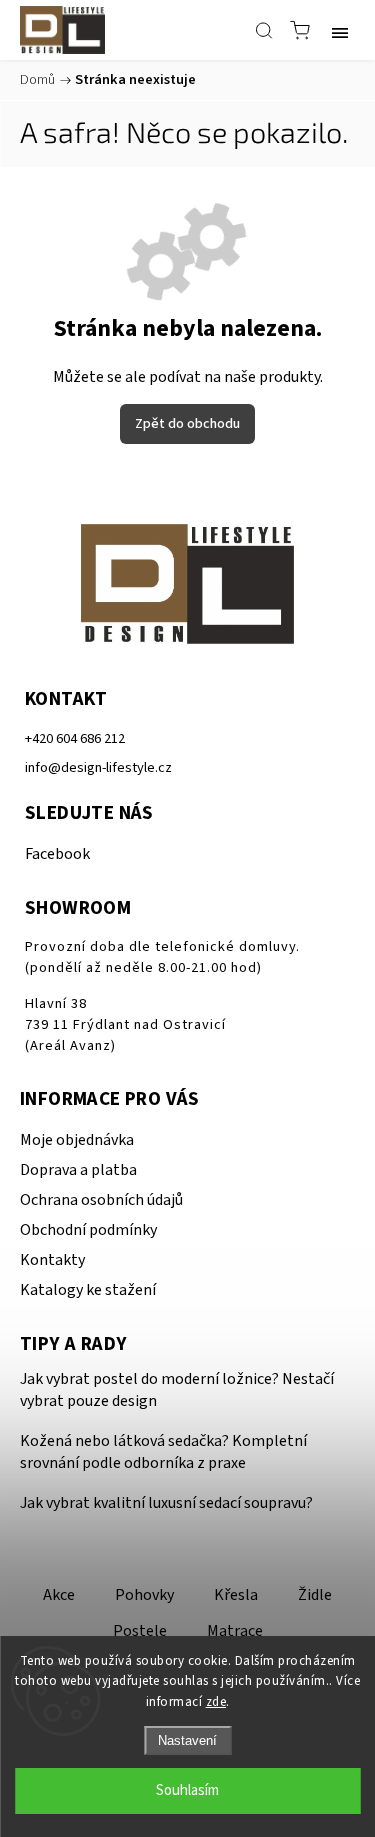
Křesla (236, 1595)
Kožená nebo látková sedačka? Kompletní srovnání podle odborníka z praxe (163, 1452)
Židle (315, 1595)
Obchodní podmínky (88, 1230)
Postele (140, 1631)
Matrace (235, 1631)
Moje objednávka (77, 1140)
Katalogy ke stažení (88, 1290)
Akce (59, 1595)
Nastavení (187, 1740)
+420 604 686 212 (75, 738)
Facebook (57, 854)
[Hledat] (264, 30)
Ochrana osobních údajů (101, 1200)
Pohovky (144, 1595)
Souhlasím (187, 1790)
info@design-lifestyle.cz (98, 767)
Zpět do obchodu (187, 424)
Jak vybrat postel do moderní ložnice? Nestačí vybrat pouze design (177, 1390)
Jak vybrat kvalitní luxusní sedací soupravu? (166, 1503)
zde (216, 1702)
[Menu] (340, 30)
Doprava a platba (78, 1170)
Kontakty (52, 1260)
